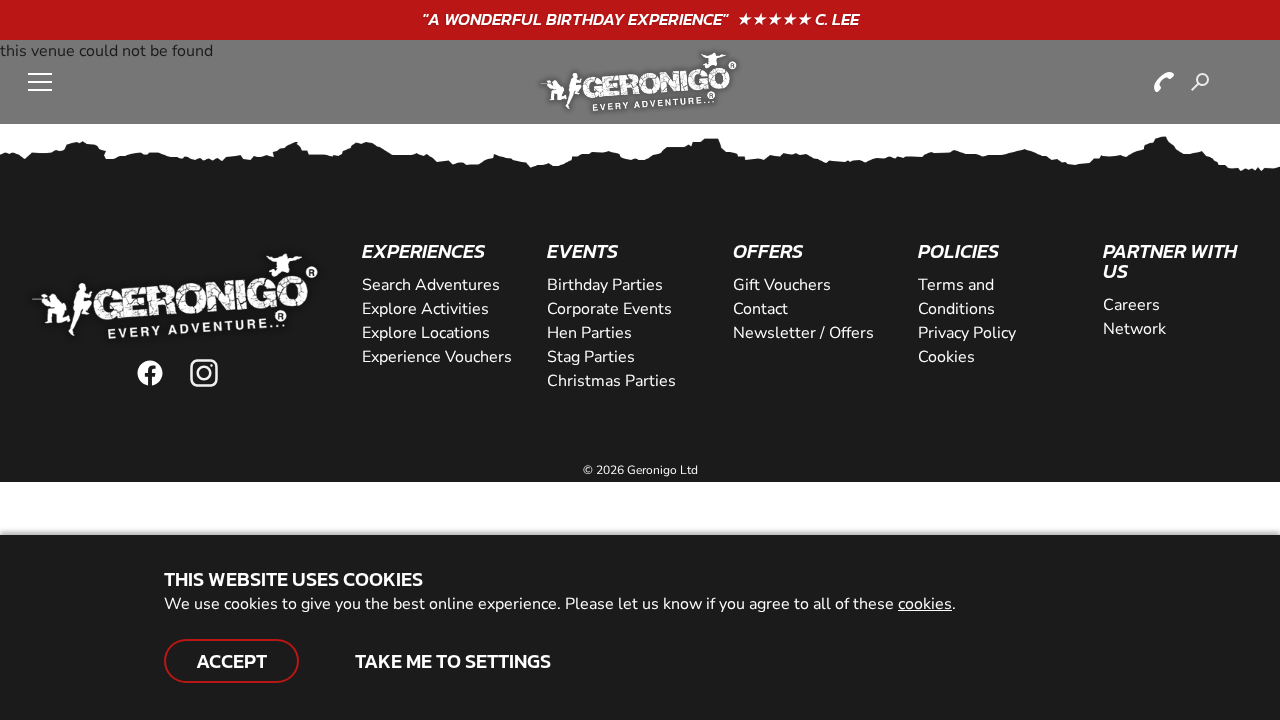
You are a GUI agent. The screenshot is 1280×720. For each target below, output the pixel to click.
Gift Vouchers (782, 285)
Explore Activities (425, 309)
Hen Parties (589, 333)
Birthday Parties (605, 285)
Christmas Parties (611, 381)
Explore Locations (426, 333)
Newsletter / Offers (803, 333)
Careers (1131, 305)
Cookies (946, 357)
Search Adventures (431, 285)
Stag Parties (591, 357)
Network (1134, 329)
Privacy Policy (967, 333)
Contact (760, 309)
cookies (925, 604)
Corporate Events (609, 309)
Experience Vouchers (437, 357)
